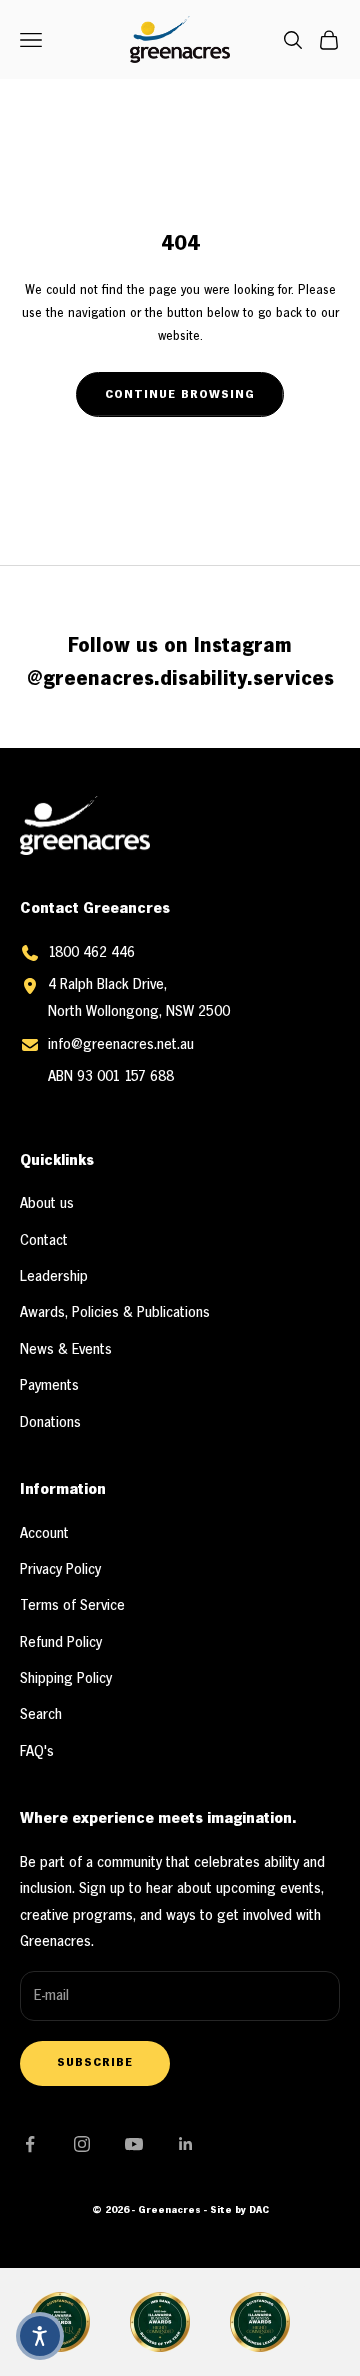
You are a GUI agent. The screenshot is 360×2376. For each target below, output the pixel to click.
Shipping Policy (66, 1679)
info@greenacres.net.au (121, 1045)
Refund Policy (61, 1643)
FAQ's (37, 1752)
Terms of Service (72, 1606)
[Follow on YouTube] (134, 2144)
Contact (44, 1241)
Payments (49, 1386)
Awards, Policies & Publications (115, 1313)
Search (41, 1715)
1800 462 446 (91, 953)
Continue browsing (180, 394)
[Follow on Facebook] (30, 2144)
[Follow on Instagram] (82, 2144)
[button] (40, 2336)
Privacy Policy (60, 1570)
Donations (50, 1423)
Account (44, 1534)
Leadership (54, 1277)
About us (47, 1204)
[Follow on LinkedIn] (186, 2144)
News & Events (66, 1350)
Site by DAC (239, 2210)
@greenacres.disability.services (180, 679)
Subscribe (95, 2062)
